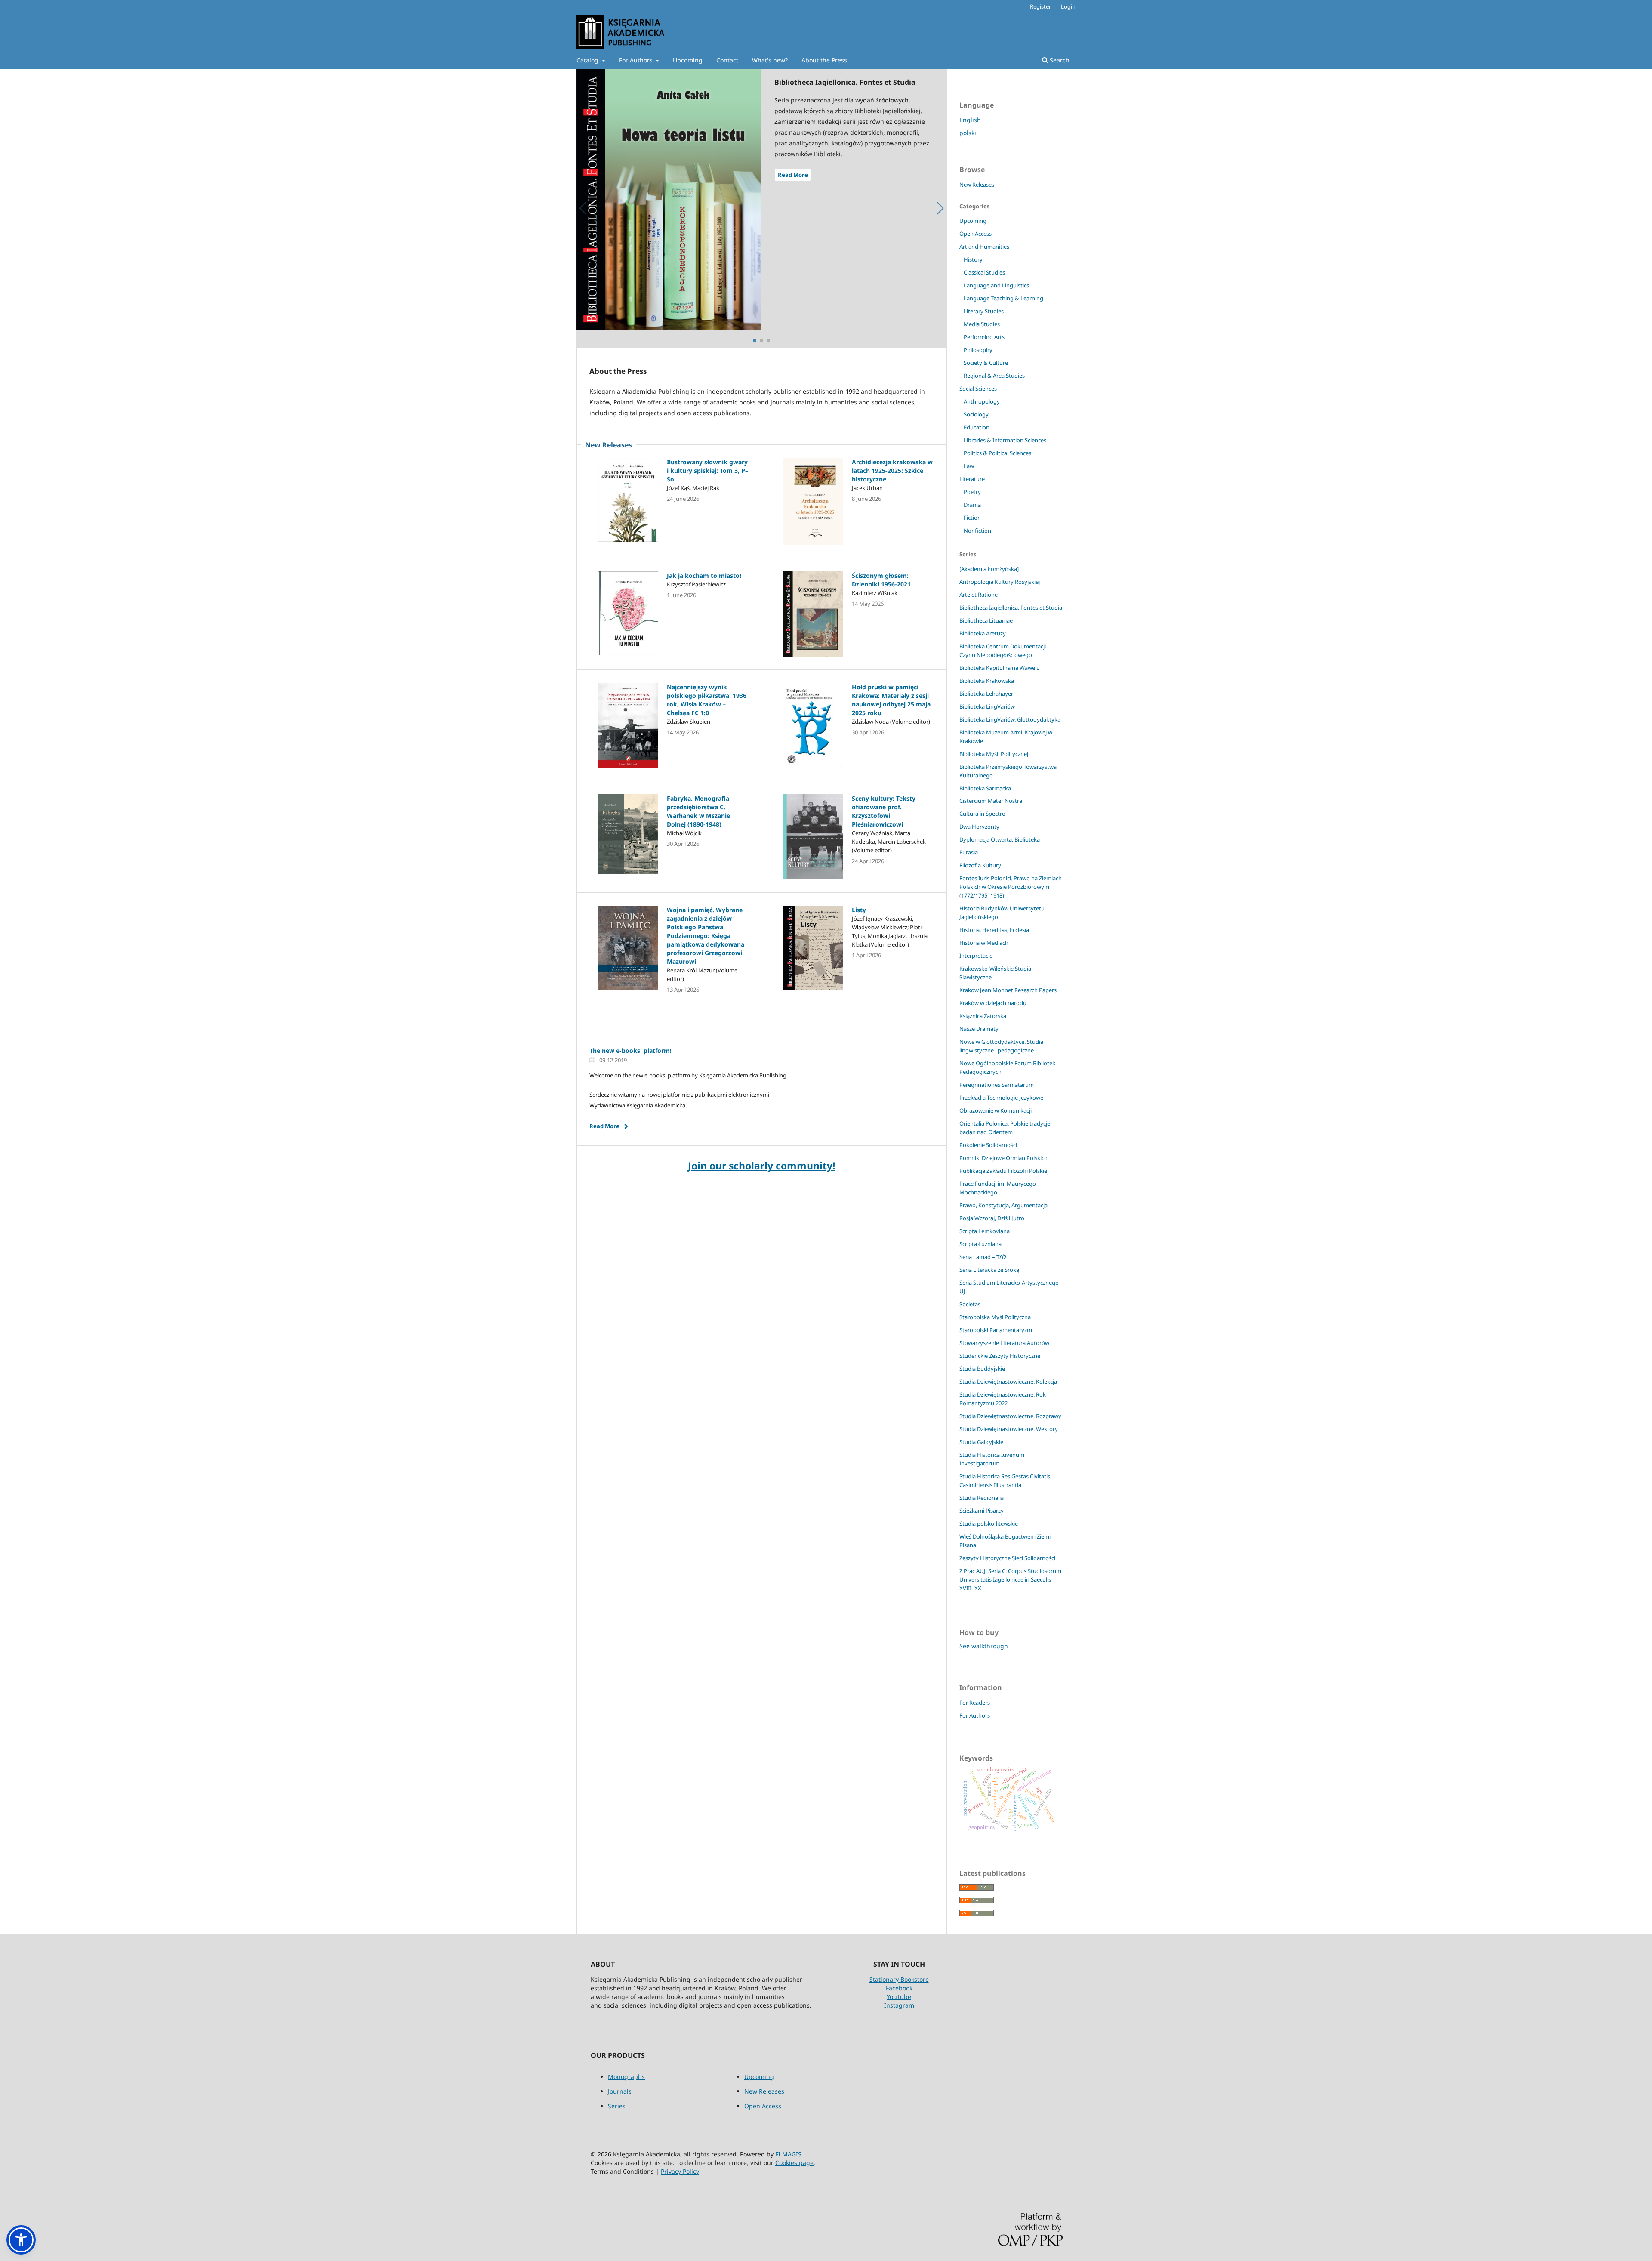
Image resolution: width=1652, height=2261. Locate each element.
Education (977, 427)
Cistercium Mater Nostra (991, 801)
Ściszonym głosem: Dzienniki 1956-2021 (881, 580)
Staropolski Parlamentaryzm (996, 1330)
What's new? (770, 60)
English (970, 120)
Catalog (588, 60)
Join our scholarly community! (762, 1166)
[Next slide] (940, 208)
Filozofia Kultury (980, 865)
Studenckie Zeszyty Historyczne (1000, 1356)
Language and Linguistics (996, 285)
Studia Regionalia (982, 1498)
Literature (972, 479)
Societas (970, 1304)
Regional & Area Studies (994, 376)
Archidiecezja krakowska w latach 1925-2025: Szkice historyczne (892, 470)
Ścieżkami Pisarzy (982, 1511)
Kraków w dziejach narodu (993, 1003)
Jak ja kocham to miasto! (704, 575)
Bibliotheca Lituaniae (986, 620)
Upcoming (688, 60)
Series (617, 2106)
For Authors (637, 60)
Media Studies (982, 324)
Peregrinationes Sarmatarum (997, 1085)
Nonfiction (977, 531)
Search (1059, 60)
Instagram (899, 2005)
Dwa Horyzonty (979, 827)
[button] (21, 2240)
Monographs (626, 2077)
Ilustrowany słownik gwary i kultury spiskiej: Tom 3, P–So (707, 470)
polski (968, 133)
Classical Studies (984, 272)
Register (1040, 6)
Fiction (972, 518)
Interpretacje (976, 956)
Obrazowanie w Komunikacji (996, 1110)
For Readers (975, 1703)
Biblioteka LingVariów (987, 706)
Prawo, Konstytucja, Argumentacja (1003, 1205)
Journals (620, 2091)
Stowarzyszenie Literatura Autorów (1004, 1343)
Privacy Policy (680, 2171)
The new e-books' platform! (630, 1050)
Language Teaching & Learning (1003, 298)
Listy (859, 910)
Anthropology (982, 401)
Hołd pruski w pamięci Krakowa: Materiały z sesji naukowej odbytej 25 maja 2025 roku (891, 700)
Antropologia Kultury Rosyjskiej (1000, 582)
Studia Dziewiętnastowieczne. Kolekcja (1008, 1382)
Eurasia (969, 852)
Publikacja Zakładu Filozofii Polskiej (1004, 1171)
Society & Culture (986, 363)
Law (969, 466)
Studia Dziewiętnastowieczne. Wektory (1009, 1429)
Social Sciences (978, 389)
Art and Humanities (984, 247)
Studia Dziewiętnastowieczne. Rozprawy (1010, 1416)
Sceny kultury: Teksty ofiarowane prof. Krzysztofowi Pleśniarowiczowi (884, 811)
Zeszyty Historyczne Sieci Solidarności (1007, 1558)
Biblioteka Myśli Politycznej (994, 754)
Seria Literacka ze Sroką (989, 1270)
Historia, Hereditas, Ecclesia (994, 930)
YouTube (899, 1997)
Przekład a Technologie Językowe (1001, 1098)
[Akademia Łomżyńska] (989, 569)
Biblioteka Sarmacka (985, 788)
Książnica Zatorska (983, 1016)
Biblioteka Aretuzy (983, 633)
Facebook (899, 1988)
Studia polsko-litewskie (989, 1524)
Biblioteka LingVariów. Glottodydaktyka (1010, 719)
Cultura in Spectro (982, 814)
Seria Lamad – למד (983, 1257)
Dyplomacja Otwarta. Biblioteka (1000, 839)
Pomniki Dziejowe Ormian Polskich (1003, 1158)
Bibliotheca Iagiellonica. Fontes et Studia (1011, 608)
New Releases (977, 185)
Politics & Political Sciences (997, 453)
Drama (972, 505)
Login (1068, 6)
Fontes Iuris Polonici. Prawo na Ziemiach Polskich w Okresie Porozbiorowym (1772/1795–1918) (1011, 887)
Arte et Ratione (979, 595)
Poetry (972, 492)
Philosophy (978, 350)
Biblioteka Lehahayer (986, 694)
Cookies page (794, 2163)
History (973, 259)
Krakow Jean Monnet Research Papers (1008, 990)
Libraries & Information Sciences (1005, 440)
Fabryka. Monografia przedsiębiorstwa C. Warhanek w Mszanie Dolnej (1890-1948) (698, 811)
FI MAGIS (788, 2154)
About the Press (824, 60)
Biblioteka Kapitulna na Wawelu (1000, 668)
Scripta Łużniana (980, 1244)
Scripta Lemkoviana (985, 1231)
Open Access (975, 234)
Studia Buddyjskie (982, 1369)
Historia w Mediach (984, 943)
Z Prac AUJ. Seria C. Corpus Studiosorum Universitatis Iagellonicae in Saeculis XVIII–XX (1010, 1579)
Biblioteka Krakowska (987, 681)
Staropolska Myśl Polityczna (995, 1317)
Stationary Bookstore (899, 1979)
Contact (727, 60)
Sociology (976, 414)
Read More (793, 175)
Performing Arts (984, 337)
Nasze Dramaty (979, 1029)
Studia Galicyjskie (981, 1442)
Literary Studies (984, 311)
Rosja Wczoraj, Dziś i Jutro (992, 1218)
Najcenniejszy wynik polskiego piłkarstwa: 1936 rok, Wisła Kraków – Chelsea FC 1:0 (707, 700)
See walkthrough (984, 1646)
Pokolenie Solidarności (988, 1145)
